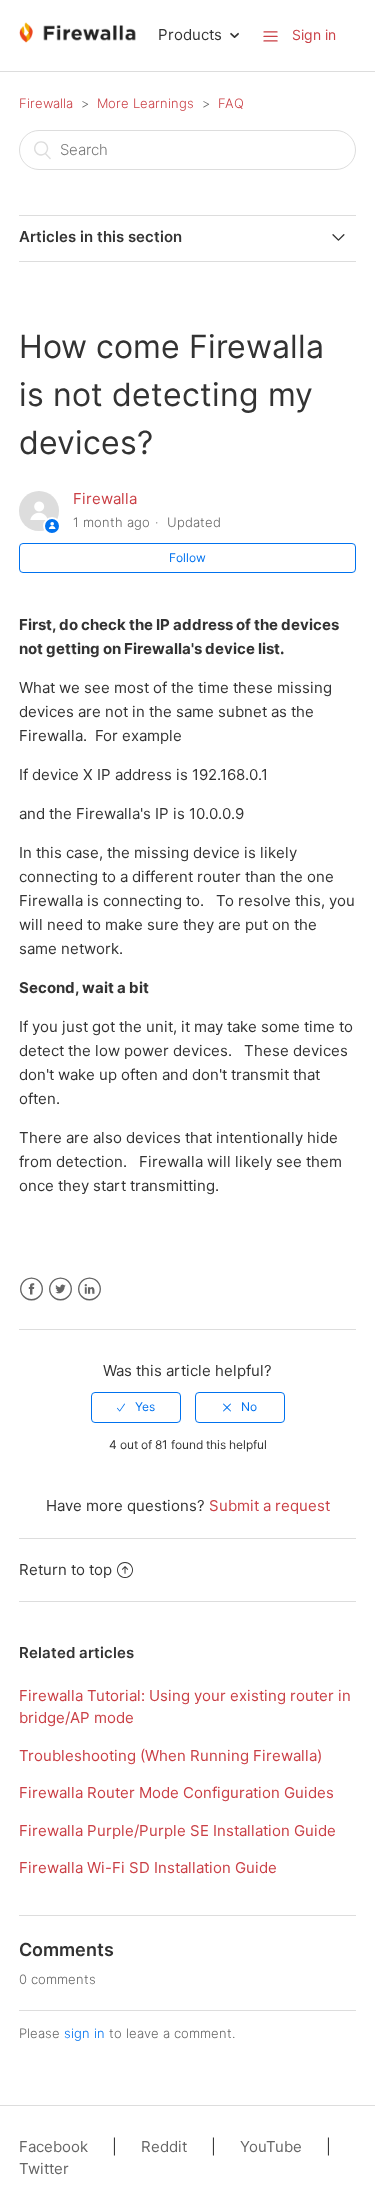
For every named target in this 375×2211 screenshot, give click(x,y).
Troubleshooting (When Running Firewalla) (170, 1755)
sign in (84, 2033)
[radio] (136, 1407)
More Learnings (145, 103)
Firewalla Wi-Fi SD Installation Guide (148, 1867)
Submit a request (269, 1505)
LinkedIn (89, 1289)
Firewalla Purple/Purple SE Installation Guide (177, 1830)
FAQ (231, 103)
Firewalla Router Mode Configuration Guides (176, 1792)
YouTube (271, 2146)
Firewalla (46, 103)
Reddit (164, 2146)
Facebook (31, 1289)
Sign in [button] (314, 34)
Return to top (65, 1569)
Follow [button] (187, 557)
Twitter (60, 1289)
